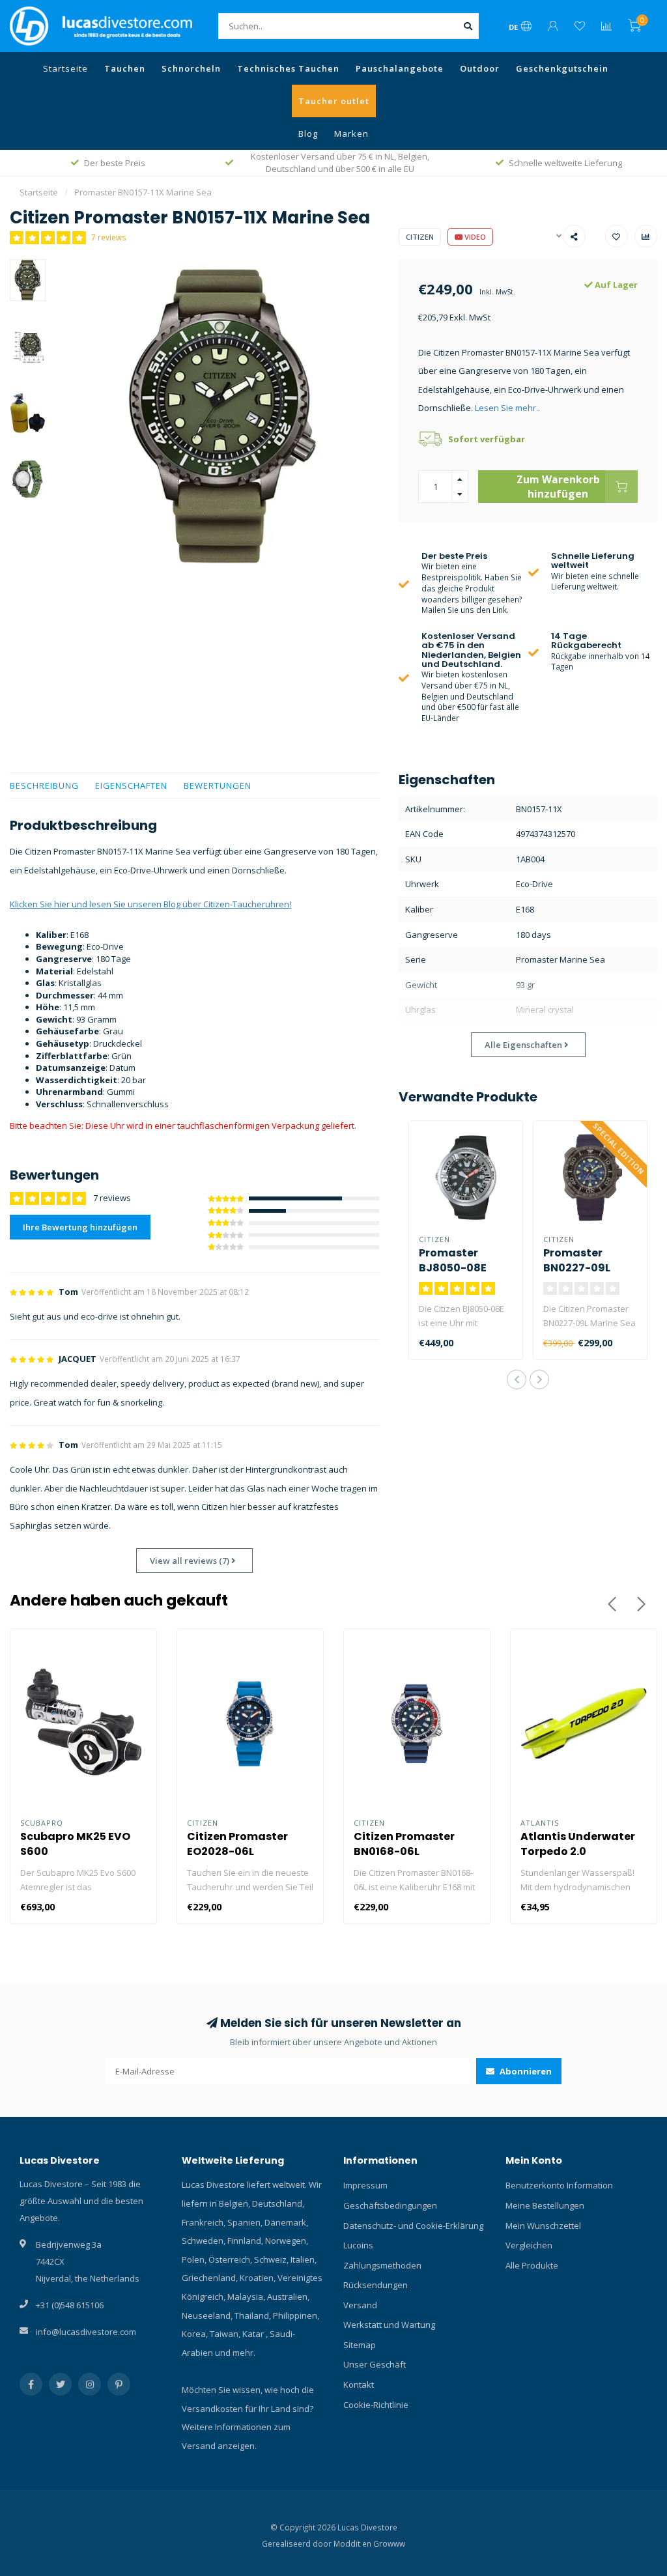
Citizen (420, 237)
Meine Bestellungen (545, 2205)
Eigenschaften (131, 786)
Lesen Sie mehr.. (507, 408)
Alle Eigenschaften (524, 1045)
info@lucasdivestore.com (86, 2332)
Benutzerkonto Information (559, 2185)
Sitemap (360, 2345)
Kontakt (359, 2385)
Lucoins (358, 2245)
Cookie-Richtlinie (376, 2405)
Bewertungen (218, 786)
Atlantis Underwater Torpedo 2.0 (578, 1844)
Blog (308, 134)
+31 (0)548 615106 (70, 2305)
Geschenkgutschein (562, 68)
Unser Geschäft (375, 2364)
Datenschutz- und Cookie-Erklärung (413, 2226)
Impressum (365, 2185)
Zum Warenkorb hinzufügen (558, 487)
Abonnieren (525, 2071)
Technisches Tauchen (288, 68)
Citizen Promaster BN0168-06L (404, 1844)
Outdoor (480, 68)
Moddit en (353, 2543)
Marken (351, 134)
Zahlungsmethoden (382, 2265)
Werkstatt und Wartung (389, 2325)
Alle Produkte (532, 2265)
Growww (389, 2543)
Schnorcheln (191, 68)
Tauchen (125, 68)
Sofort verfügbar (487, 439)
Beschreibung (44, 786)
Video (474, 237)
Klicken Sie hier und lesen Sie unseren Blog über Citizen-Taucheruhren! (150, 904)
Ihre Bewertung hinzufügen (80, 1227)
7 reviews (109, 237)
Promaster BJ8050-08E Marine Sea (453, 1268)
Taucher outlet (334, 101)
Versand (360, 2305)
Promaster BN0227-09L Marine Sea (577, 1268)
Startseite (65, 68)
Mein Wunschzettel (543, 2226)
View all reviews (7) (191, 1561)
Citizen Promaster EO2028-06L (237, 1844)
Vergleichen (529, 2245)
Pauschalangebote (400, 68)
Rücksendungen (376, 2285)
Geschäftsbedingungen (390, 2205)
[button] (517, 1380)
